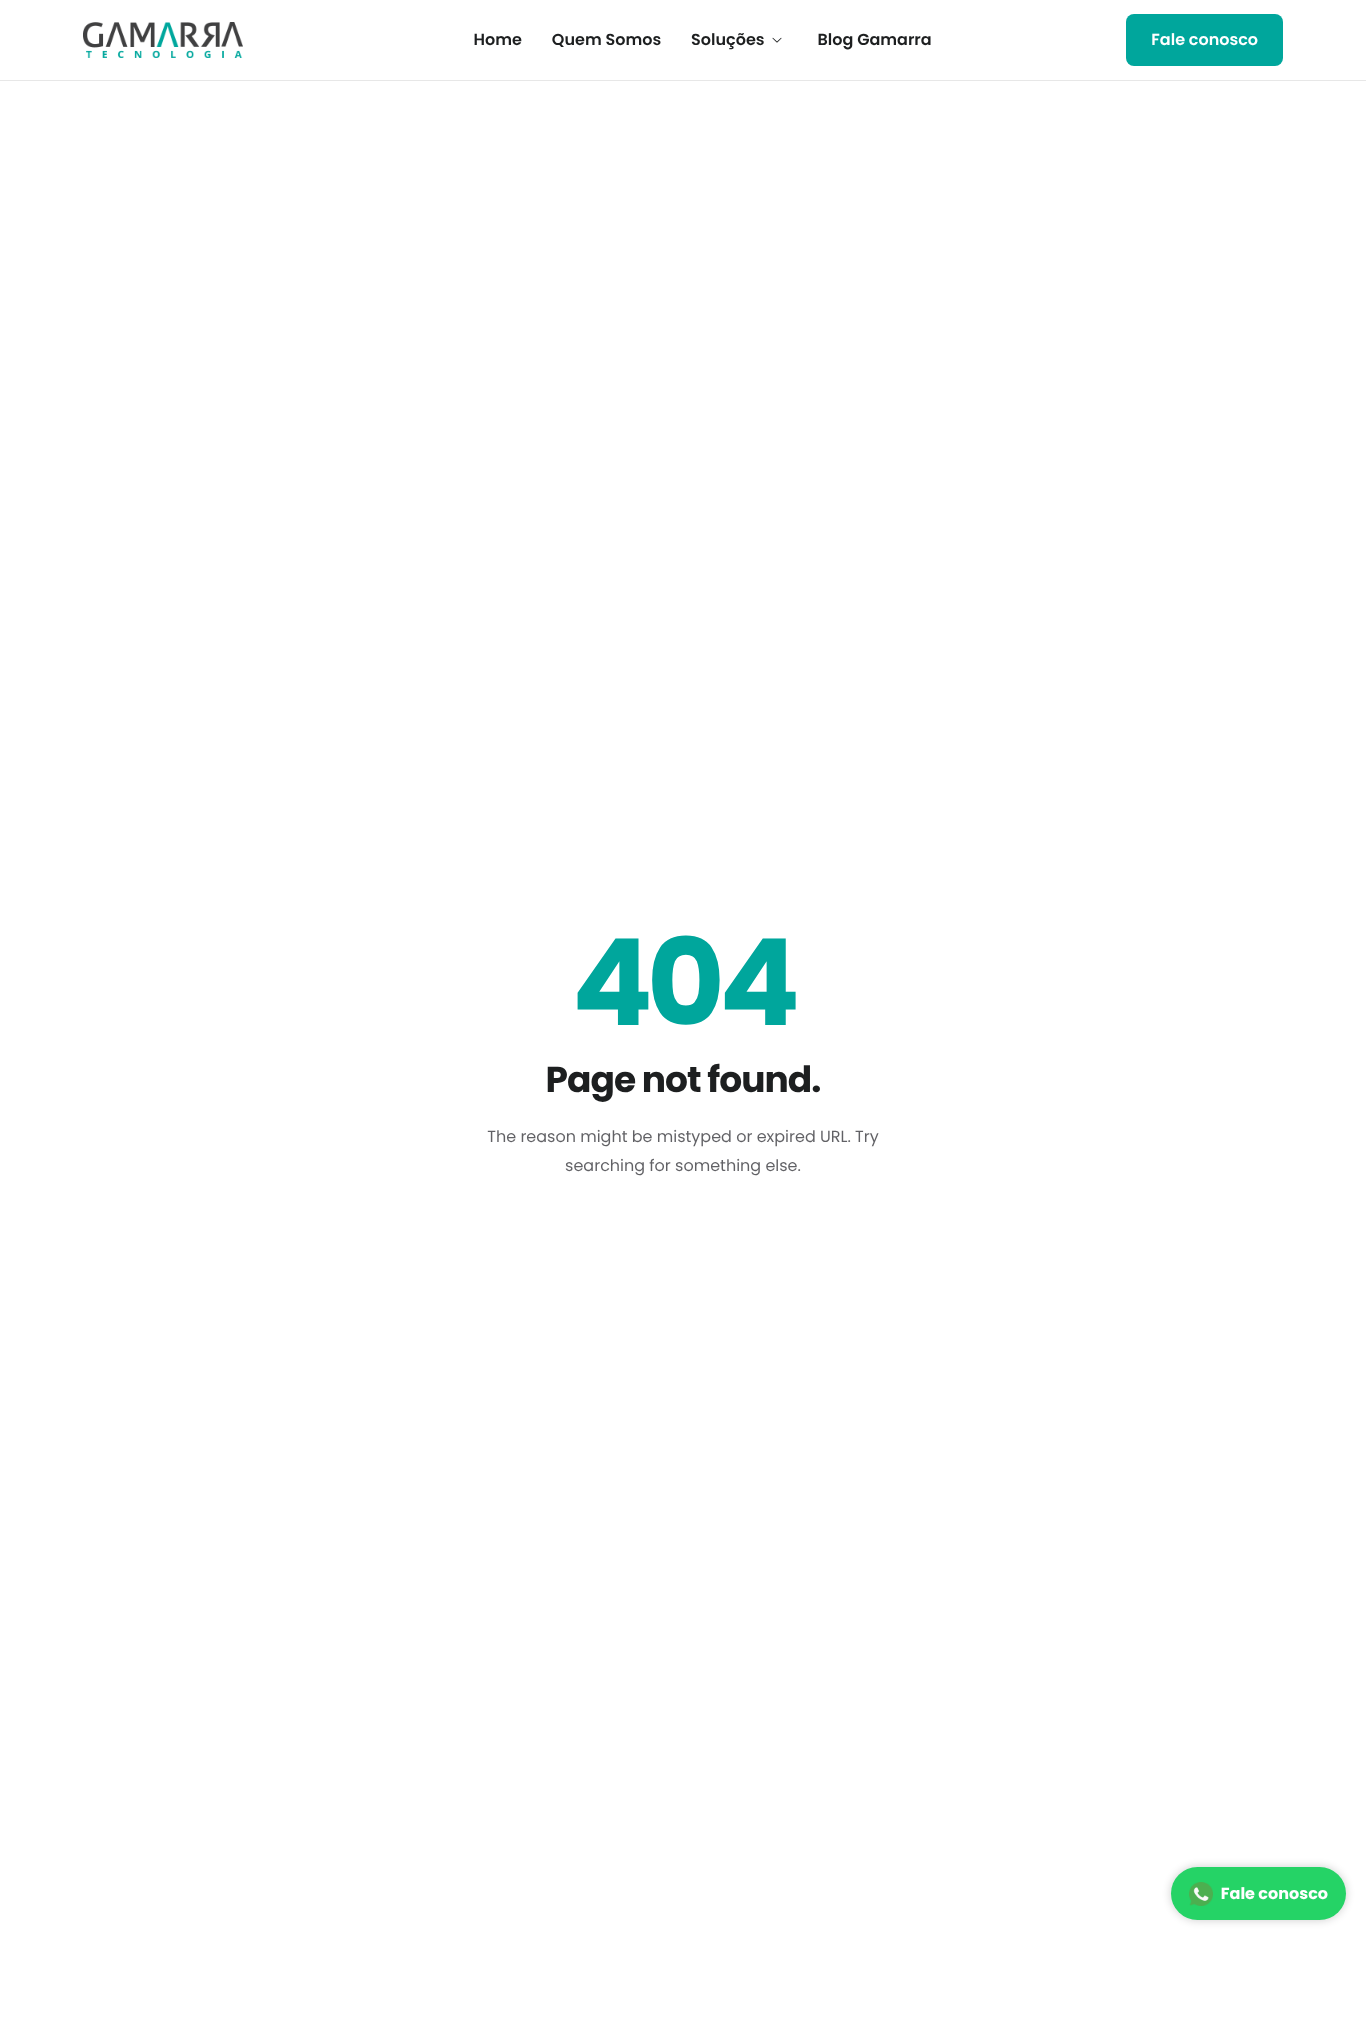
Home (498, 40)
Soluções (727, 40)
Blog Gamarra (875, 40)
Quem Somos (606, 40)
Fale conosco (1274, 1893)
